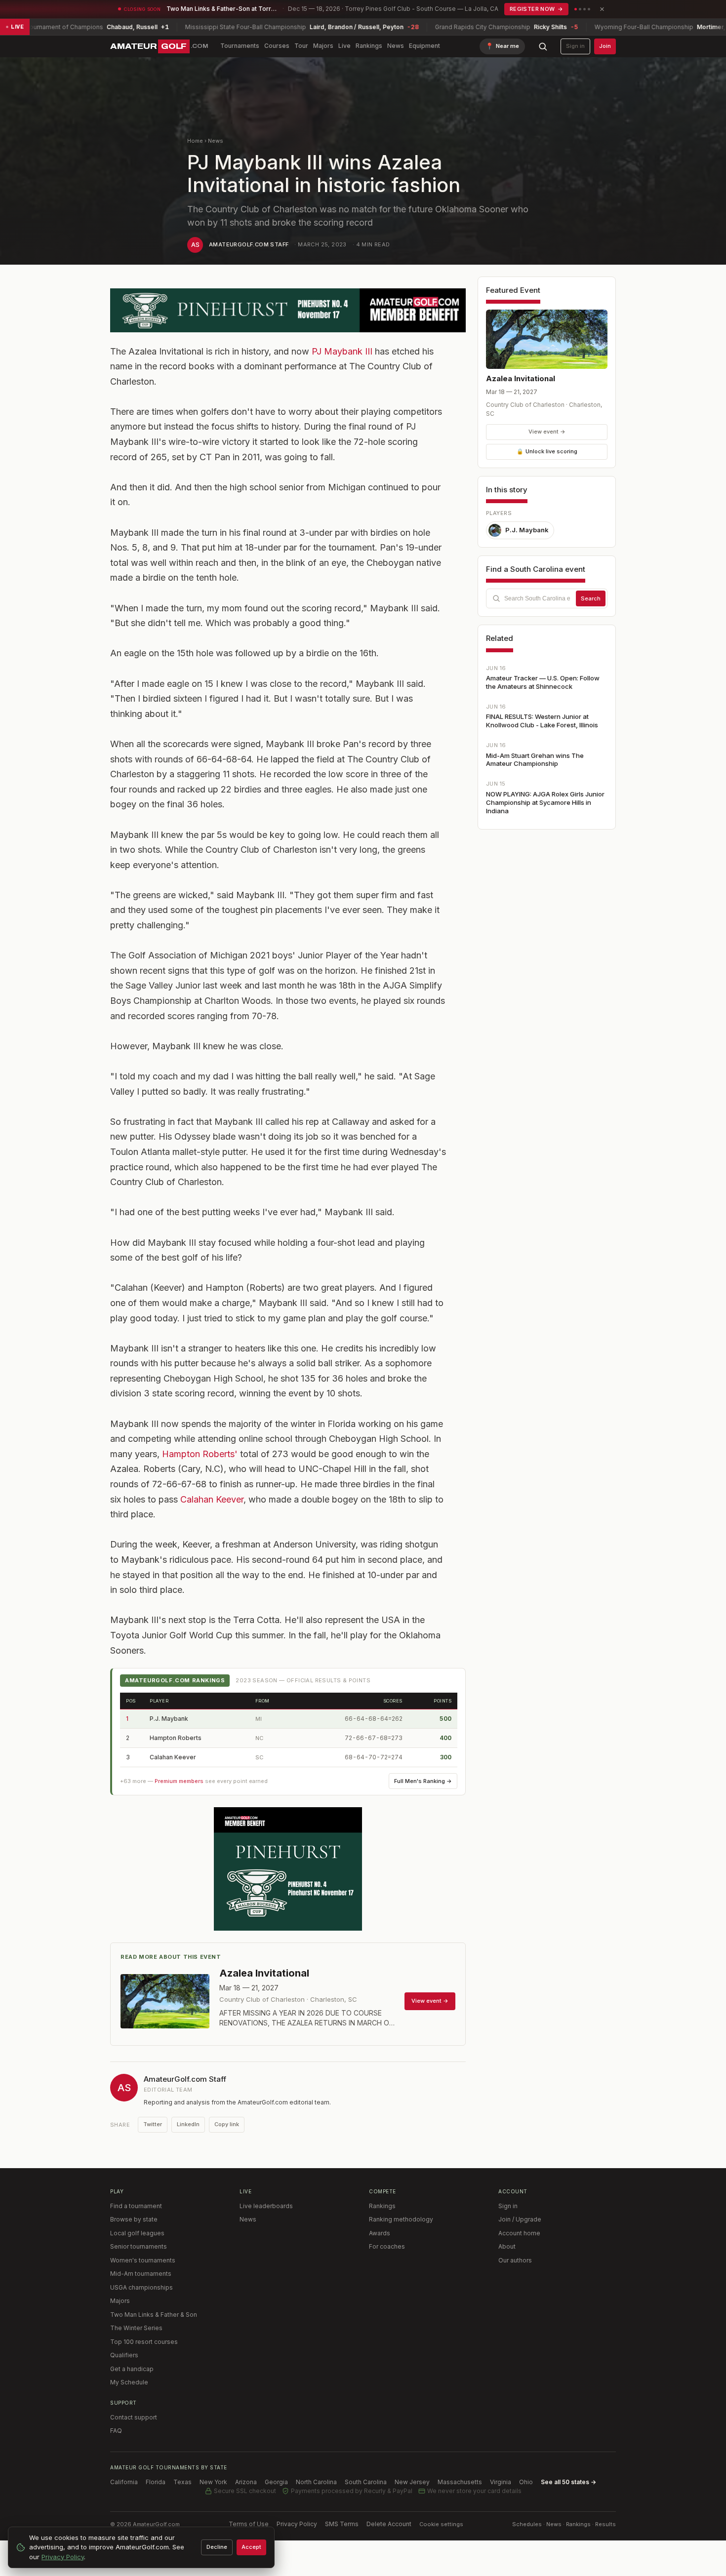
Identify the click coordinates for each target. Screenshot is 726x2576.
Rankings (369, 46)
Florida (156, 2482)
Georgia (276, 2482)
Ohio (526, 2482)
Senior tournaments (139, 2246)
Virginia (501, 2482)
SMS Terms (342, 2524)
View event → (547, 432)
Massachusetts (460, 2482)
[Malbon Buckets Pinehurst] (288, 1869)
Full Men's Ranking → (423, 1781)
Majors (323, 46)
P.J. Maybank (169, 1719)
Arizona (246, 2482)
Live (344, 46)
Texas (182, 2482)
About (507, 2246)
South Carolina (366, 2482)
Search (591, 598)
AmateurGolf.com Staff (249, 244)
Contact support (134, 2417)
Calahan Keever (212, 1499)
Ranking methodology (401, 2219)
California (124, 2482)
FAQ (116, 2431)
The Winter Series (136, 2328)
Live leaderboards (266, 2206)
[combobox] (547, 598)
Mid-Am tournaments (141, 2274)
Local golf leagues (137, 2233)
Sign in (575, 46)
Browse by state (134, 2219)
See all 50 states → (568, 2482)
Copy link (227, 2124)
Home (195, 141)
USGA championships (141, 2287)
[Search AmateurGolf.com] (543, 46)
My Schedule (129, 2382)
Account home (519, 2233)
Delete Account (389, 2524)
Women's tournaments (143, 2260)
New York (213, 2482)
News (396, 46)
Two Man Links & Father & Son (154, 2315)
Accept (251, 2547)
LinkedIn (188, 2124)
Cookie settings (441, 2524)
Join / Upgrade (520, 2219)
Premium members (179, 1781)
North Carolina (316, 2482)
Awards (380, 2233)
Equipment (424, 46)
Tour (301, 46)
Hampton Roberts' (200, 1454)
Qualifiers (124, 2355)
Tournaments (240, 46)
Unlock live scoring (547, 451)
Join (605, 46)
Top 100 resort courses (144, 2342)
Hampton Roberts (176, 1738)
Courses (277, 46)
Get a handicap (132, 2369)
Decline (217, 2547)
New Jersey (412, 2482)
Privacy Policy (297, 2524)
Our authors (515, 2260)
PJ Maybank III (342, 351)
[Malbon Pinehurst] (288, 310)
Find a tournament (136, 2206)
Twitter (153, 2124)
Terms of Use (249, 2524)
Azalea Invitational (521, 378)
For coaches (387, 2246)
